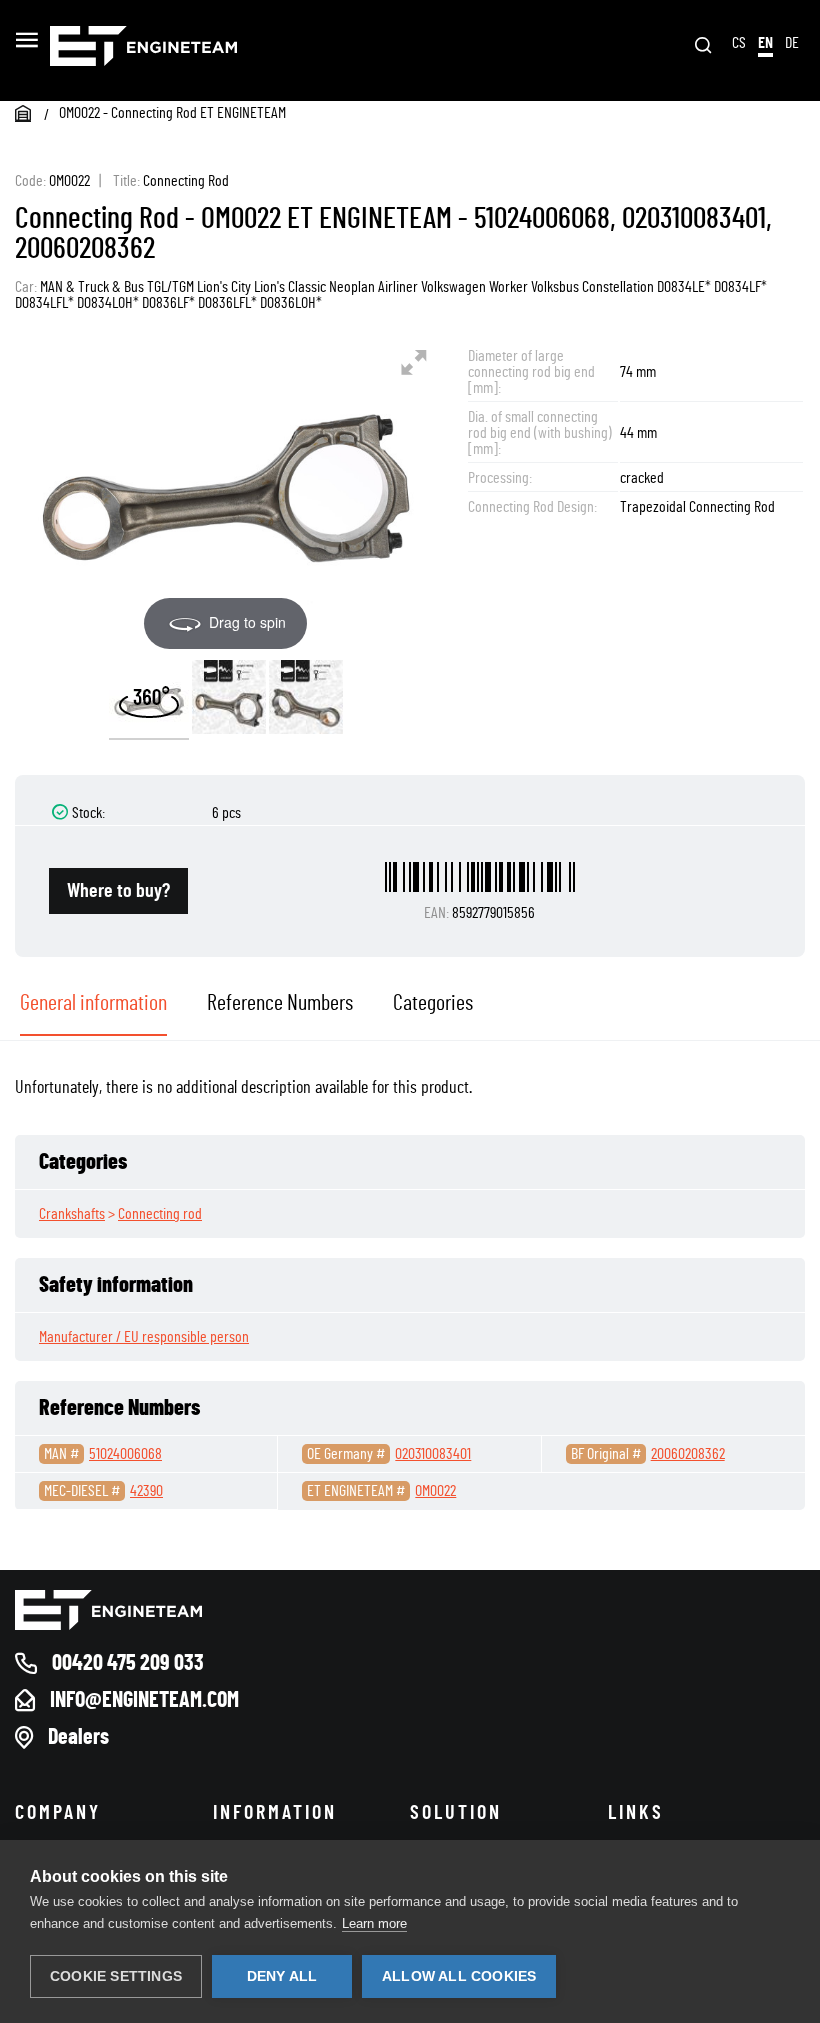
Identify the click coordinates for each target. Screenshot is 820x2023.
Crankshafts (72, 1214)
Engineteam (208, 46)
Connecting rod (160, 1214)
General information (93, 1003)
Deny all (282, 1976)
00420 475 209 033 (128, 1663)
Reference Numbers (280, 1003)
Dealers (78, 1737)
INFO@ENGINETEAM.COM (144, 1700)
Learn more (374, 1923)
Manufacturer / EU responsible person (144, 1337)
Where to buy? (118, 891)
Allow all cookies (459, 1976)
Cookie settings (116, 1976)
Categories (433, 1003)
